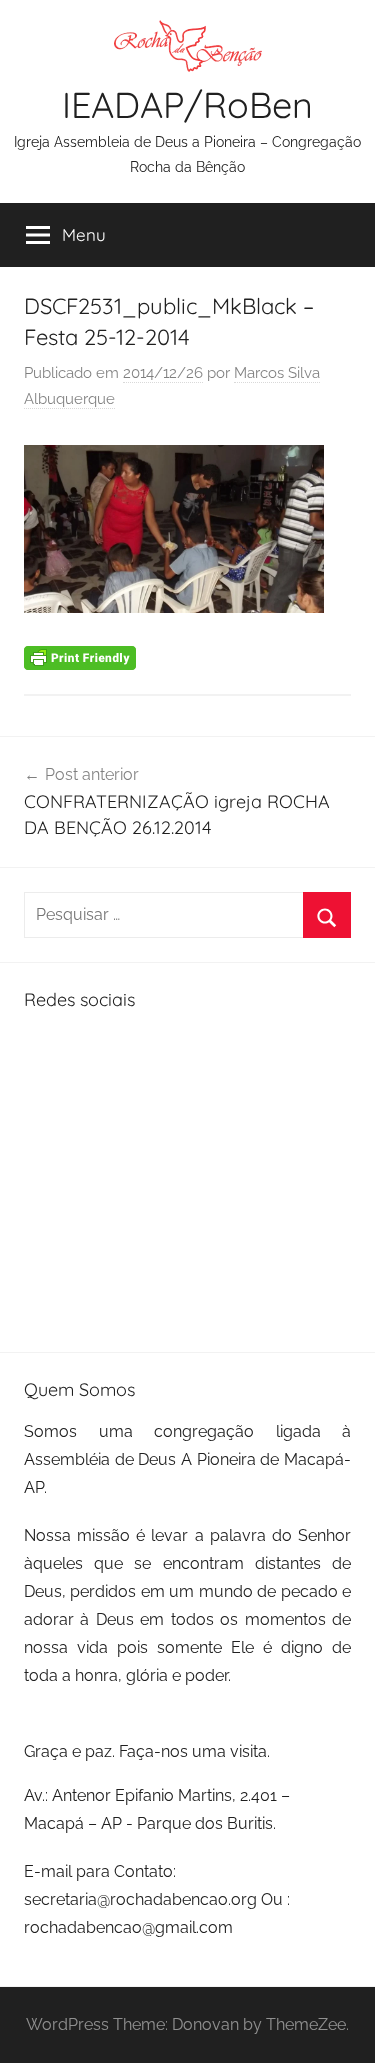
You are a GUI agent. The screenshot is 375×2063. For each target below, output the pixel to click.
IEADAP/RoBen (187, 104)
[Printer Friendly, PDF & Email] (80, 656)
